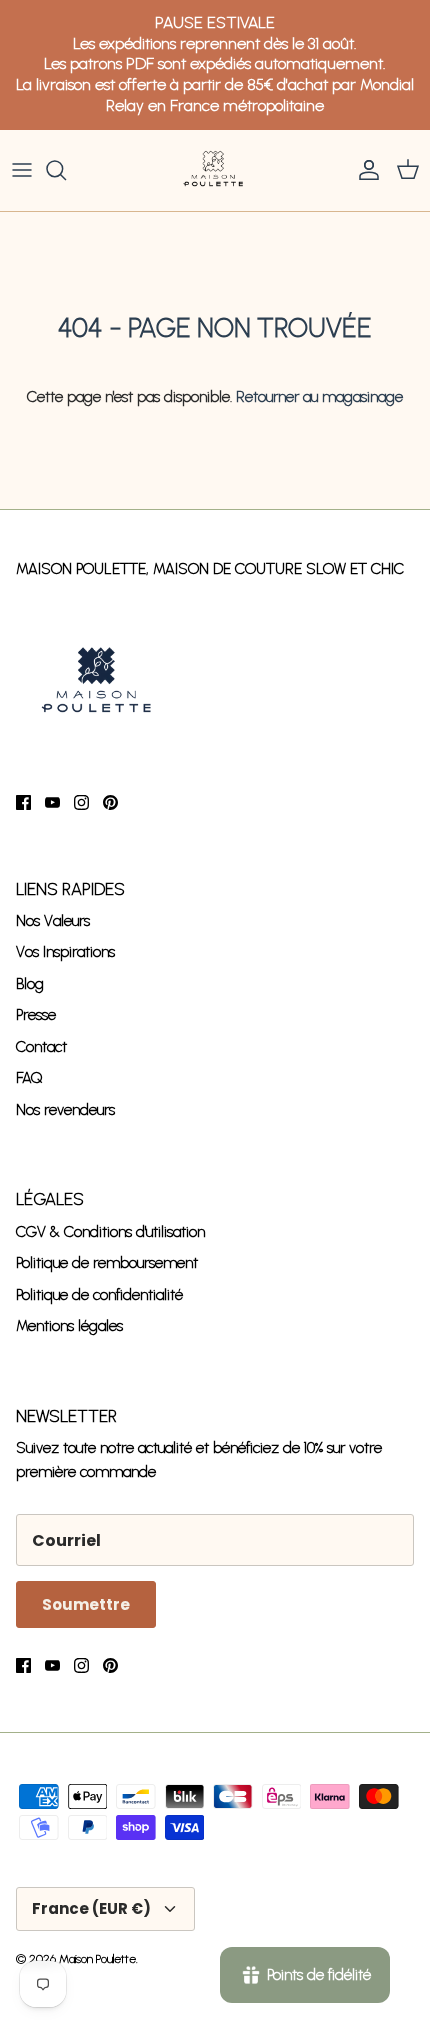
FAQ (29, 1078)
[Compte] (364, 170)
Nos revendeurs (65, 1110)
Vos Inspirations (65, 952)
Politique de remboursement (107, 1263)
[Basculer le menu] (22, 170)
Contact (41, 1047)
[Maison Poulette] (215, 171)
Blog (30, 984)
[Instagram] (81, 802)
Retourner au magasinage (319, 397)
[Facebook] (23, 802)
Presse (36, 1015)
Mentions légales (69, 1326)
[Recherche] (66, 170)
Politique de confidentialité (99, 1295)
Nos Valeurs (53, 921)
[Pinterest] (110, 802)
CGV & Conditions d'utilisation (110, 1232)
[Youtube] (52, 802)
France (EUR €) (91, 1908)
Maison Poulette (97, 1959)
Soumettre (86, 1604)
